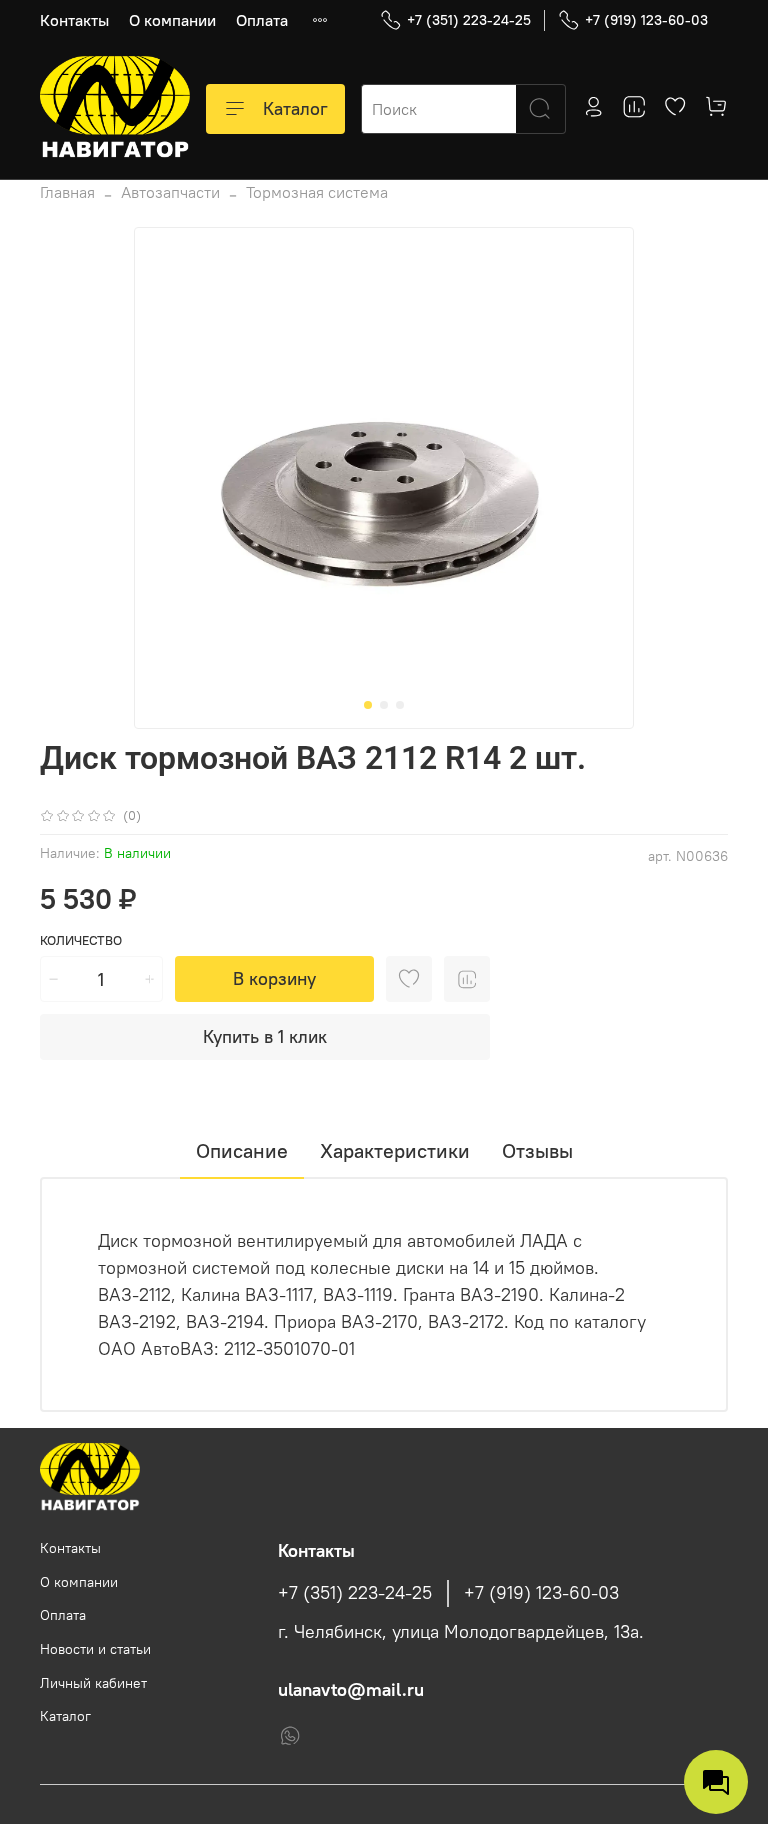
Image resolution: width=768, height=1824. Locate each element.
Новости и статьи (95, 1649)
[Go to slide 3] (400, 705)
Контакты (74, 20)
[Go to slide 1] (368, 705)
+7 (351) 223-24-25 (469, 20)
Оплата (262, 20)
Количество (81, 940)
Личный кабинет (93, 1683)
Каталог (295, 108)
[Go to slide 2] (384, 705)
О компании (172, 20)
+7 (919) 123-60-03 (646, 20)
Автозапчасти (170, 192)
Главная (67, 192)
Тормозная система (317, 192)
